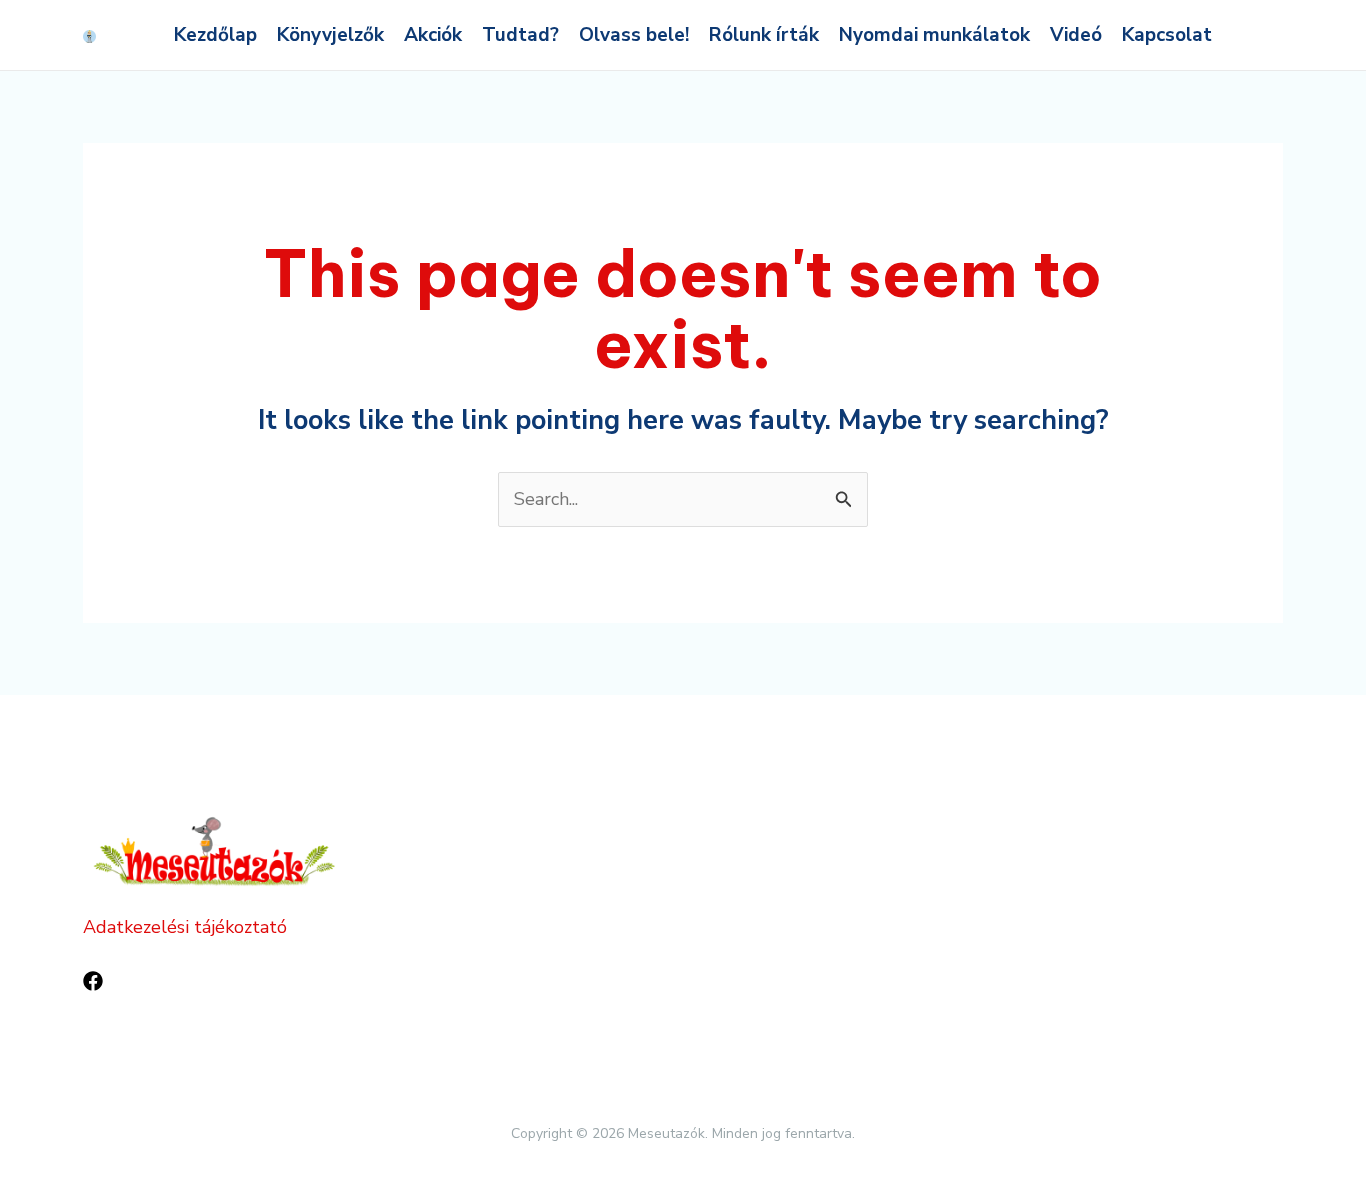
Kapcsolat (1167, 35)
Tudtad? (520, 35)
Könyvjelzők (330, 35)
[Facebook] (93, 981)
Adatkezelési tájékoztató (185, 927)
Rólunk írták (764, 35)
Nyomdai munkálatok (934, 35)
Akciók (433, 35)
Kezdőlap (215, 35)
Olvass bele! (634, 35)
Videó (1076, 35)
